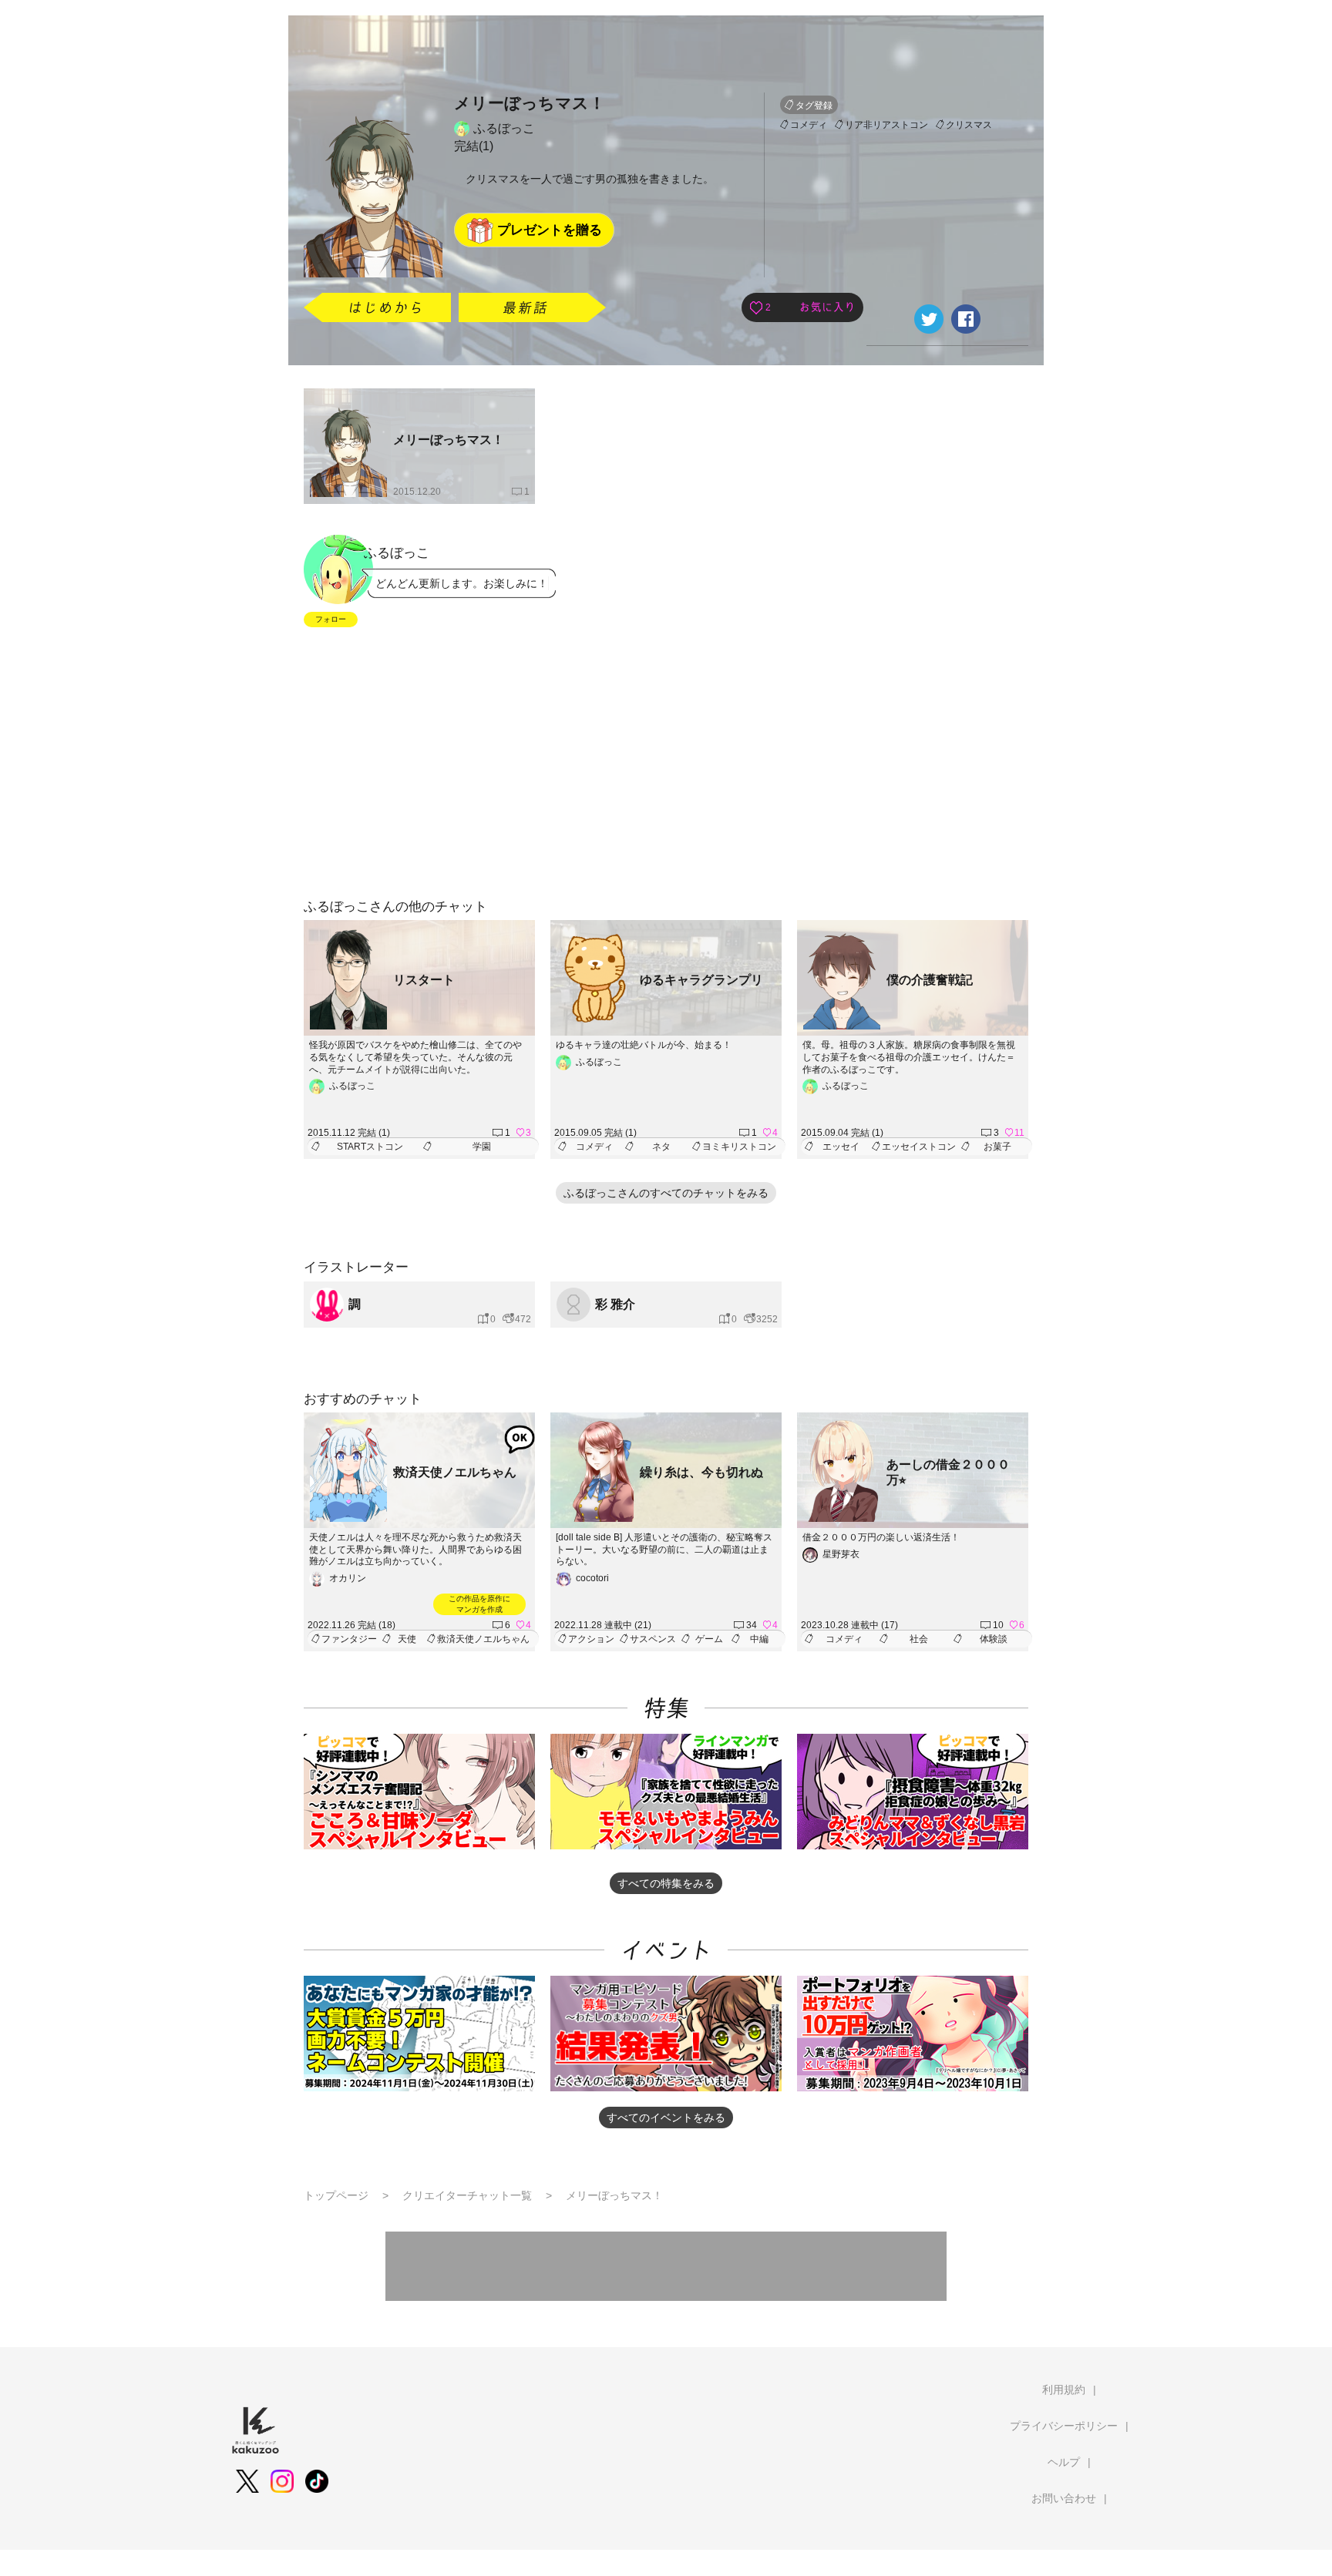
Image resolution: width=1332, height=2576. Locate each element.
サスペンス (653, 1639)
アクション (591, 1639)
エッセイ (841, 1147)
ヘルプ (1064, 2462)
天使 (407, 1639)
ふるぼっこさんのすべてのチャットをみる (666, 1193)
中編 (759, 1639)
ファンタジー (349, 1639)
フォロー (331, 619)
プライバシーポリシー (1064, 2426)
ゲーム (709, 1639)
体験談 (994, 1639)
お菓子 (997, 1147)
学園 (482, 1147)
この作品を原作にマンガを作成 (479, 1604)
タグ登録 (814, 106)
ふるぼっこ (504, 128)
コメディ (809, 125)
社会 (919, 1639)
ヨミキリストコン (739, 1147)
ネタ (661, 1147)
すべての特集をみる (666, 1883)
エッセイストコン (919, 1147)
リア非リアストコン (886, 125)
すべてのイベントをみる (666, 2118)
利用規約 (1064, 2390)
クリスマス (969, 125)
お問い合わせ (1064, 2498)
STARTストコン (370, 1147)
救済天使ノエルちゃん (483, 1639)
